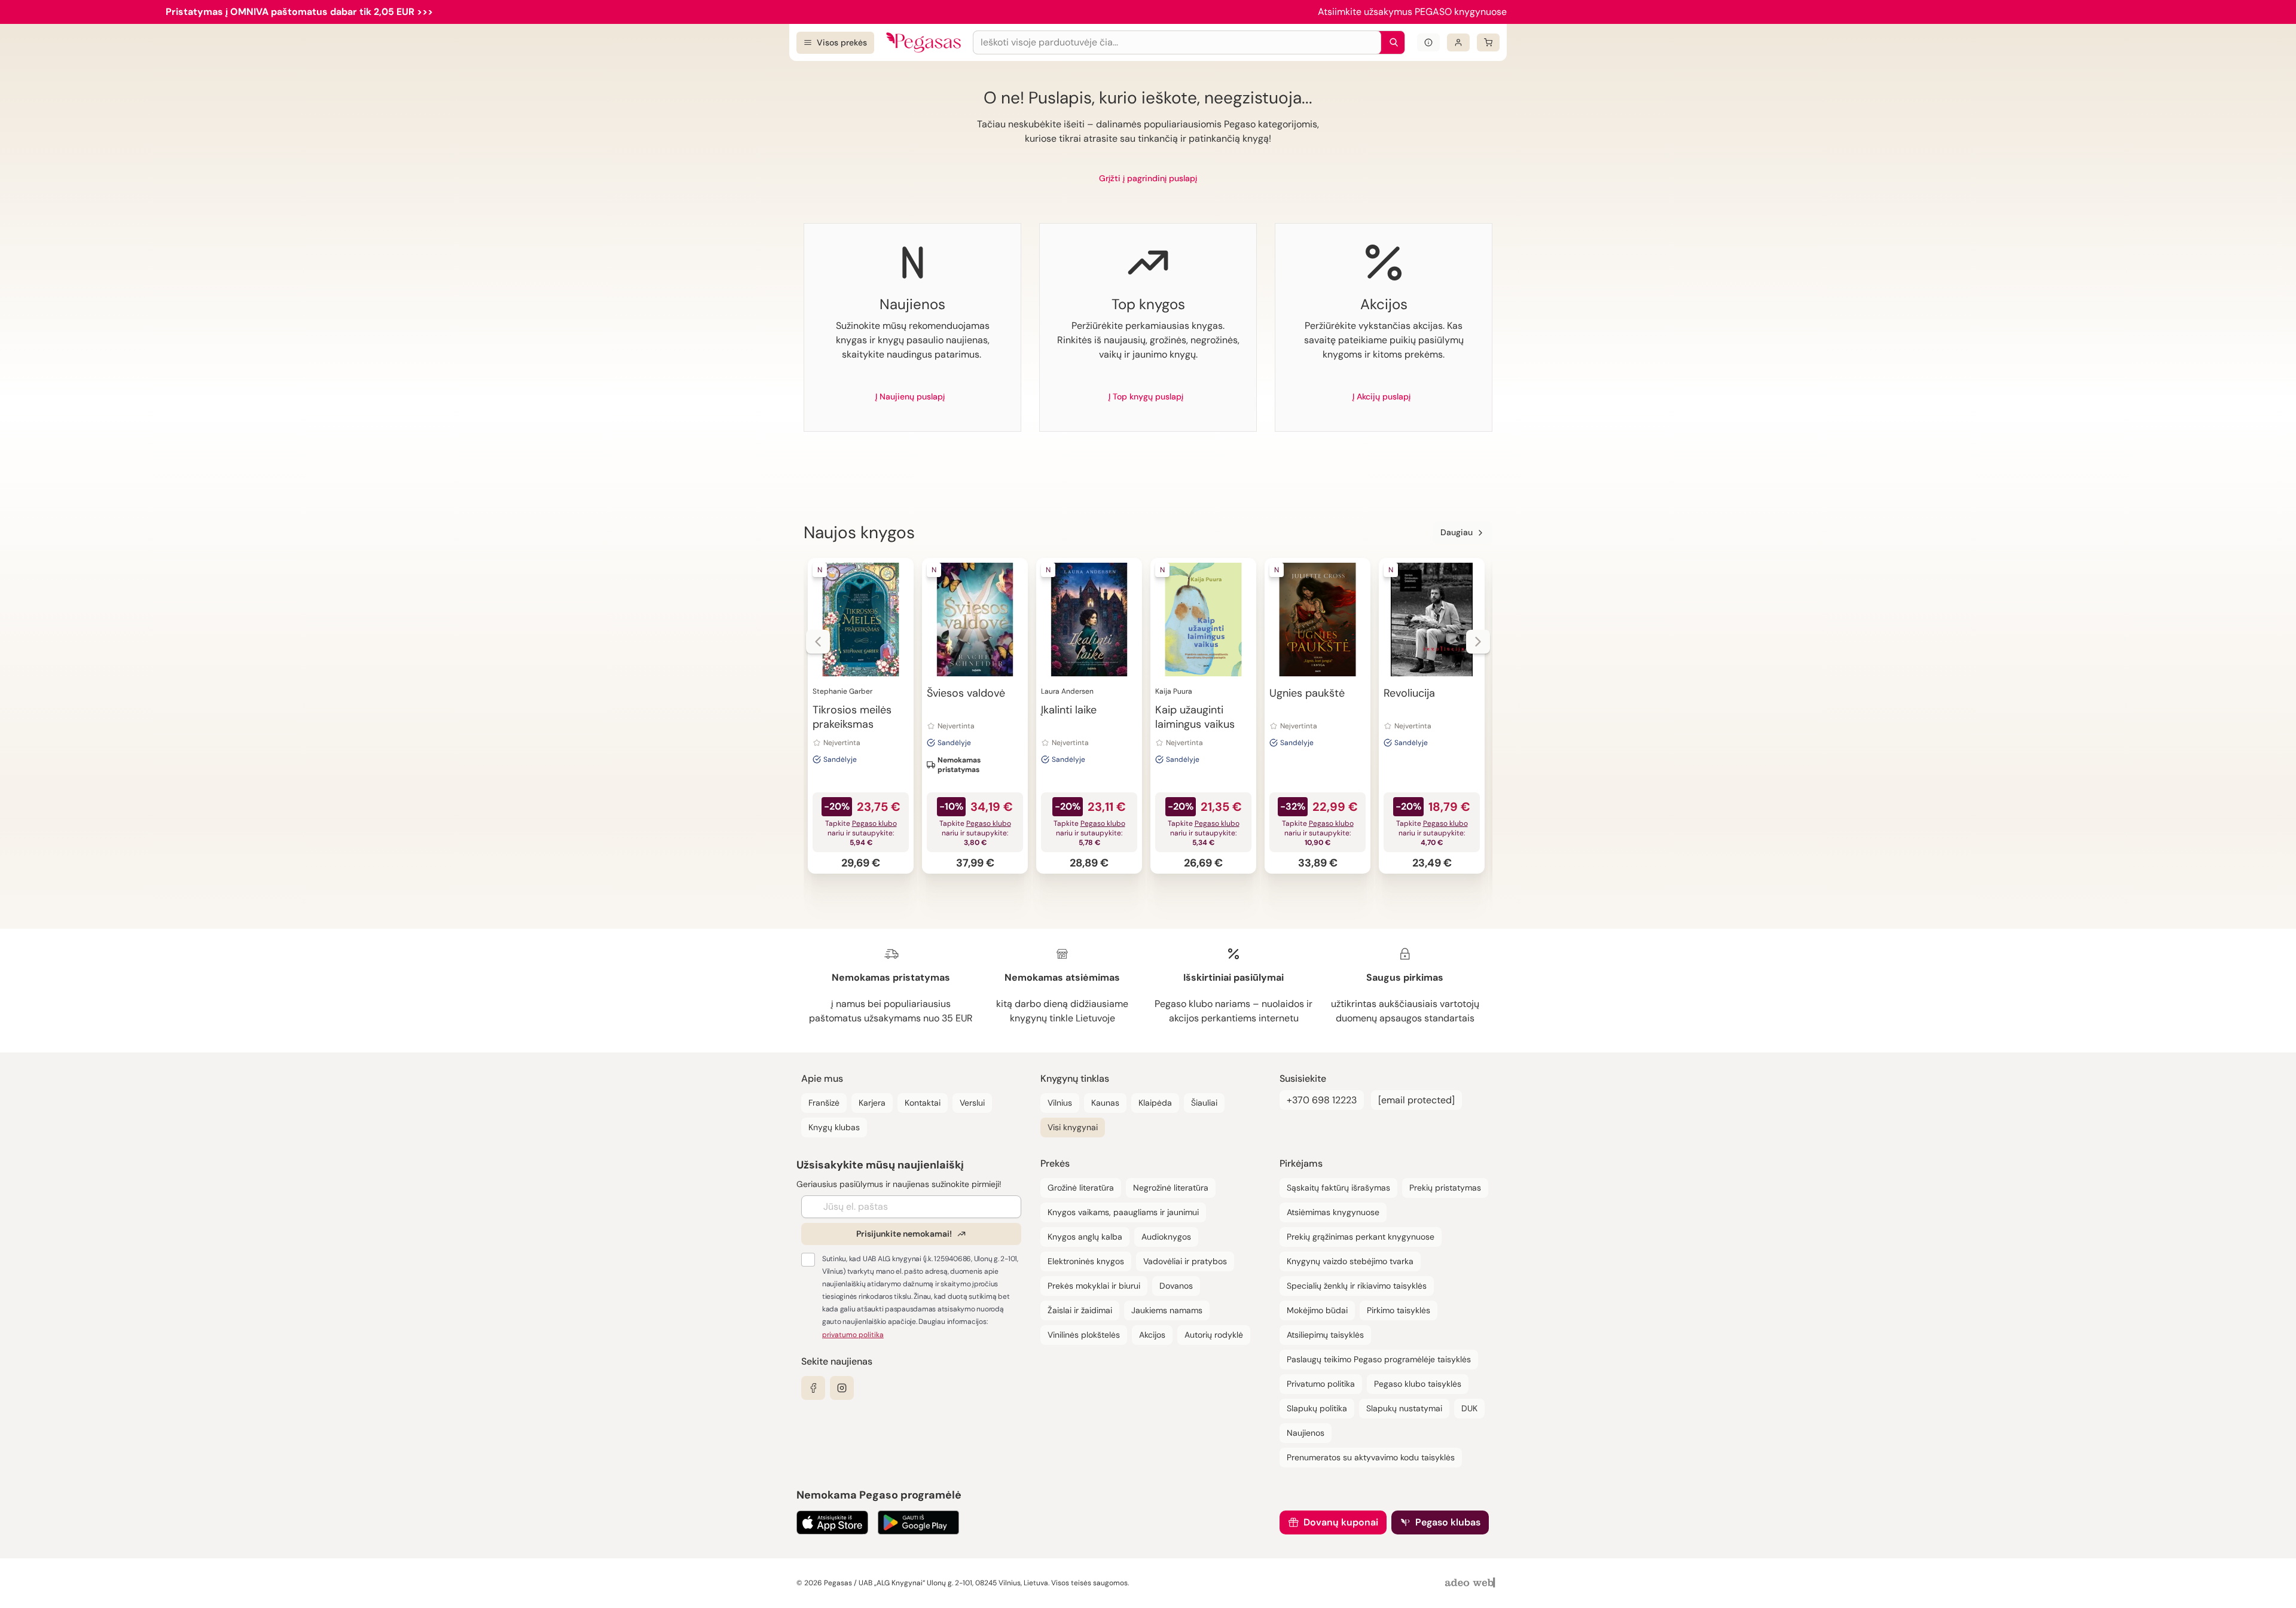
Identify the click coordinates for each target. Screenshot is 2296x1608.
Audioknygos (1166, 1237)
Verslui (972, 1103)
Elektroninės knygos (1086, 1261)
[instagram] (842, 1388)
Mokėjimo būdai (1317, 1310)
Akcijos (1152, 1335)
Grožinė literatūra (1081, 1188)
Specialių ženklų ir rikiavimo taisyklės (1357, 1286)
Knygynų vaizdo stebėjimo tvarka (1350, 1261)
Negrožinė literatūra (1171, 1188)
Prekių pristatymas (1445, 1188)
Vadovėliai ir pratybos (1185, 1261)
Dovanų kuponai (1341, 1522)
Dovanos (1176, 1286)
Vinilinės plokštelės (1084, 1335)
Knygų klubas (834, 1127)
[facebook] (813, 1388)
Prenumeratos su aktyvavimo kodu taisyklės (1371, 1457)
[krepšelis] (1488, 42)
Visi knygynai (1073, 1127)
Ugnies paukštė (1307, 693)
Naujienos (1306, 1433)
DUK (1469, 1408)
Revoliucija (1409, 693)
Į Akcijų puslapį (1381, 396)
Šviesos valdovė (966, 693)
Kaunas (1105, 1103)
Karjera (872, 1103)
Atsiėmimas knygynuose (1333, 1212)
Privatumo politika (1321, 1384)
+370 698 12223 (1322, 1100)
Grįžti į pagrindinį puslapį (1148, 178)
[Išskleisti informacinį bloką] (1428, 42)
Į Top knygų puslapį (1146, 396)
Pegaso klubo (874, 823)
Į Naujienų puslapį (910, 396)
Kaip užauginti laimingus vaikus (1195, 717)
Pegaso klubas (1448, 1522)
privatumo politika (853, 1335)
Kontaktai (923, 1103)
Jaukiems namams (1167, 1310)
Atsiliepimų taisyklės (1325, 1335)
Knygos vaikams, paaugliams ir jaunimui (1123, 1212)
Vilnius (1060, 1103)
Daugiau (1457, 532)
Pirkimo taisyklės (1399, 1310)
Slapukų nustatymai (1404, 1408)
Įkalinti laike (1069, 710)
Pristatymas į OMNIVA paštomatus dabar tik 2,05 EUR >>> (299, 12)
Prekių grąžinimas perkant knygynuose (1361, 1237)
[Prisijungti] (1458, 42)
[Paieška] (1391, 42)
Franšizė (824, 1103)
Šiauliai (1204, 1103)
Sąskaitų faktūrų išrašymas (1338, 1188)
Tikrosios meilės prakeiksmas (852, 717)
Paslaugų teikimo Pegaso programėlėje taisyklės (1379, 1359)
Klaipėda (1155, 1103)
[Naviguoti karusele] (818, 642)
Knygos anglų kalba (1085, 1237)
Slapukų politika (1317, 1408)
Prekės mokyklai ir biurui (1094, 1286)
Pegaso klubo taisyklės (1418, 1384)
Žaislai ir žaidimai (1080, 1310)
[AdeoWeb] (1471, 1583)
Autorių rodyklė (1214, 1335)
